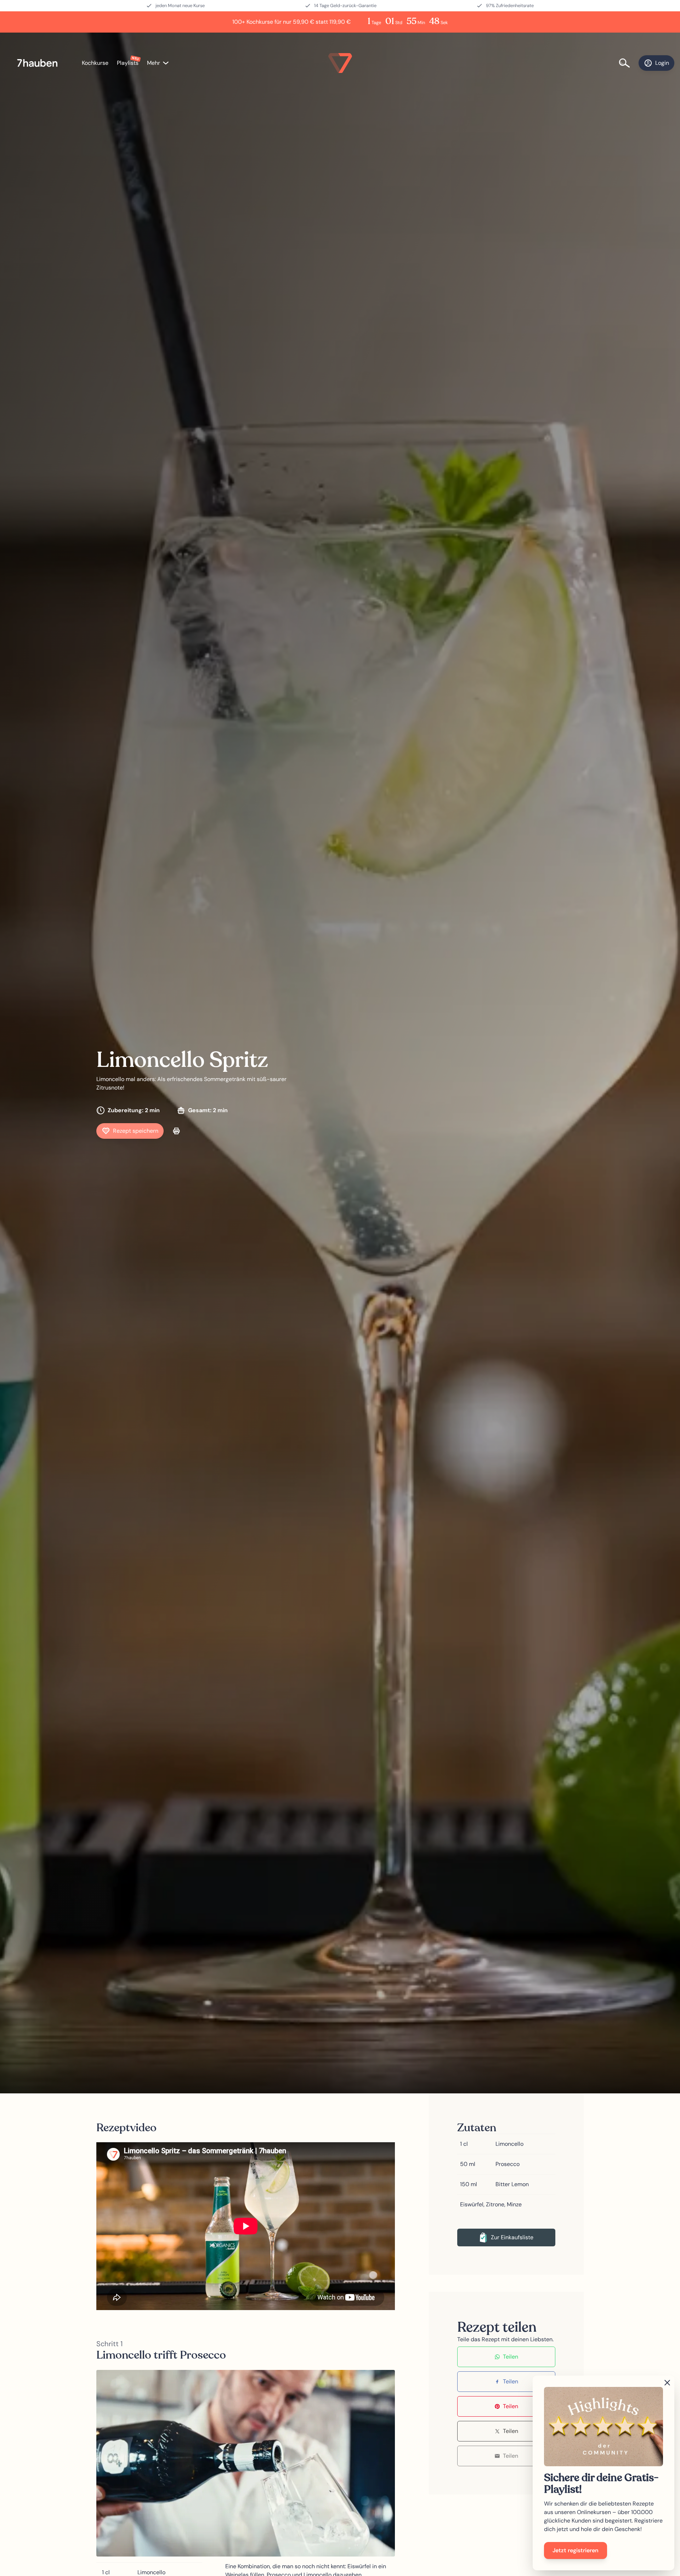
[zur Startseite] (41, 63)
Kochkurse (95, 63)
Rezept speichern (136, 1131)
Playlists (128, 63)
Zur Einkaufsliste (512, 2237)
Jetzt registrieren (576, 2550)
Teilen (511, 2357)
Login (662, 63)
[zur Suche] (629, 63)
